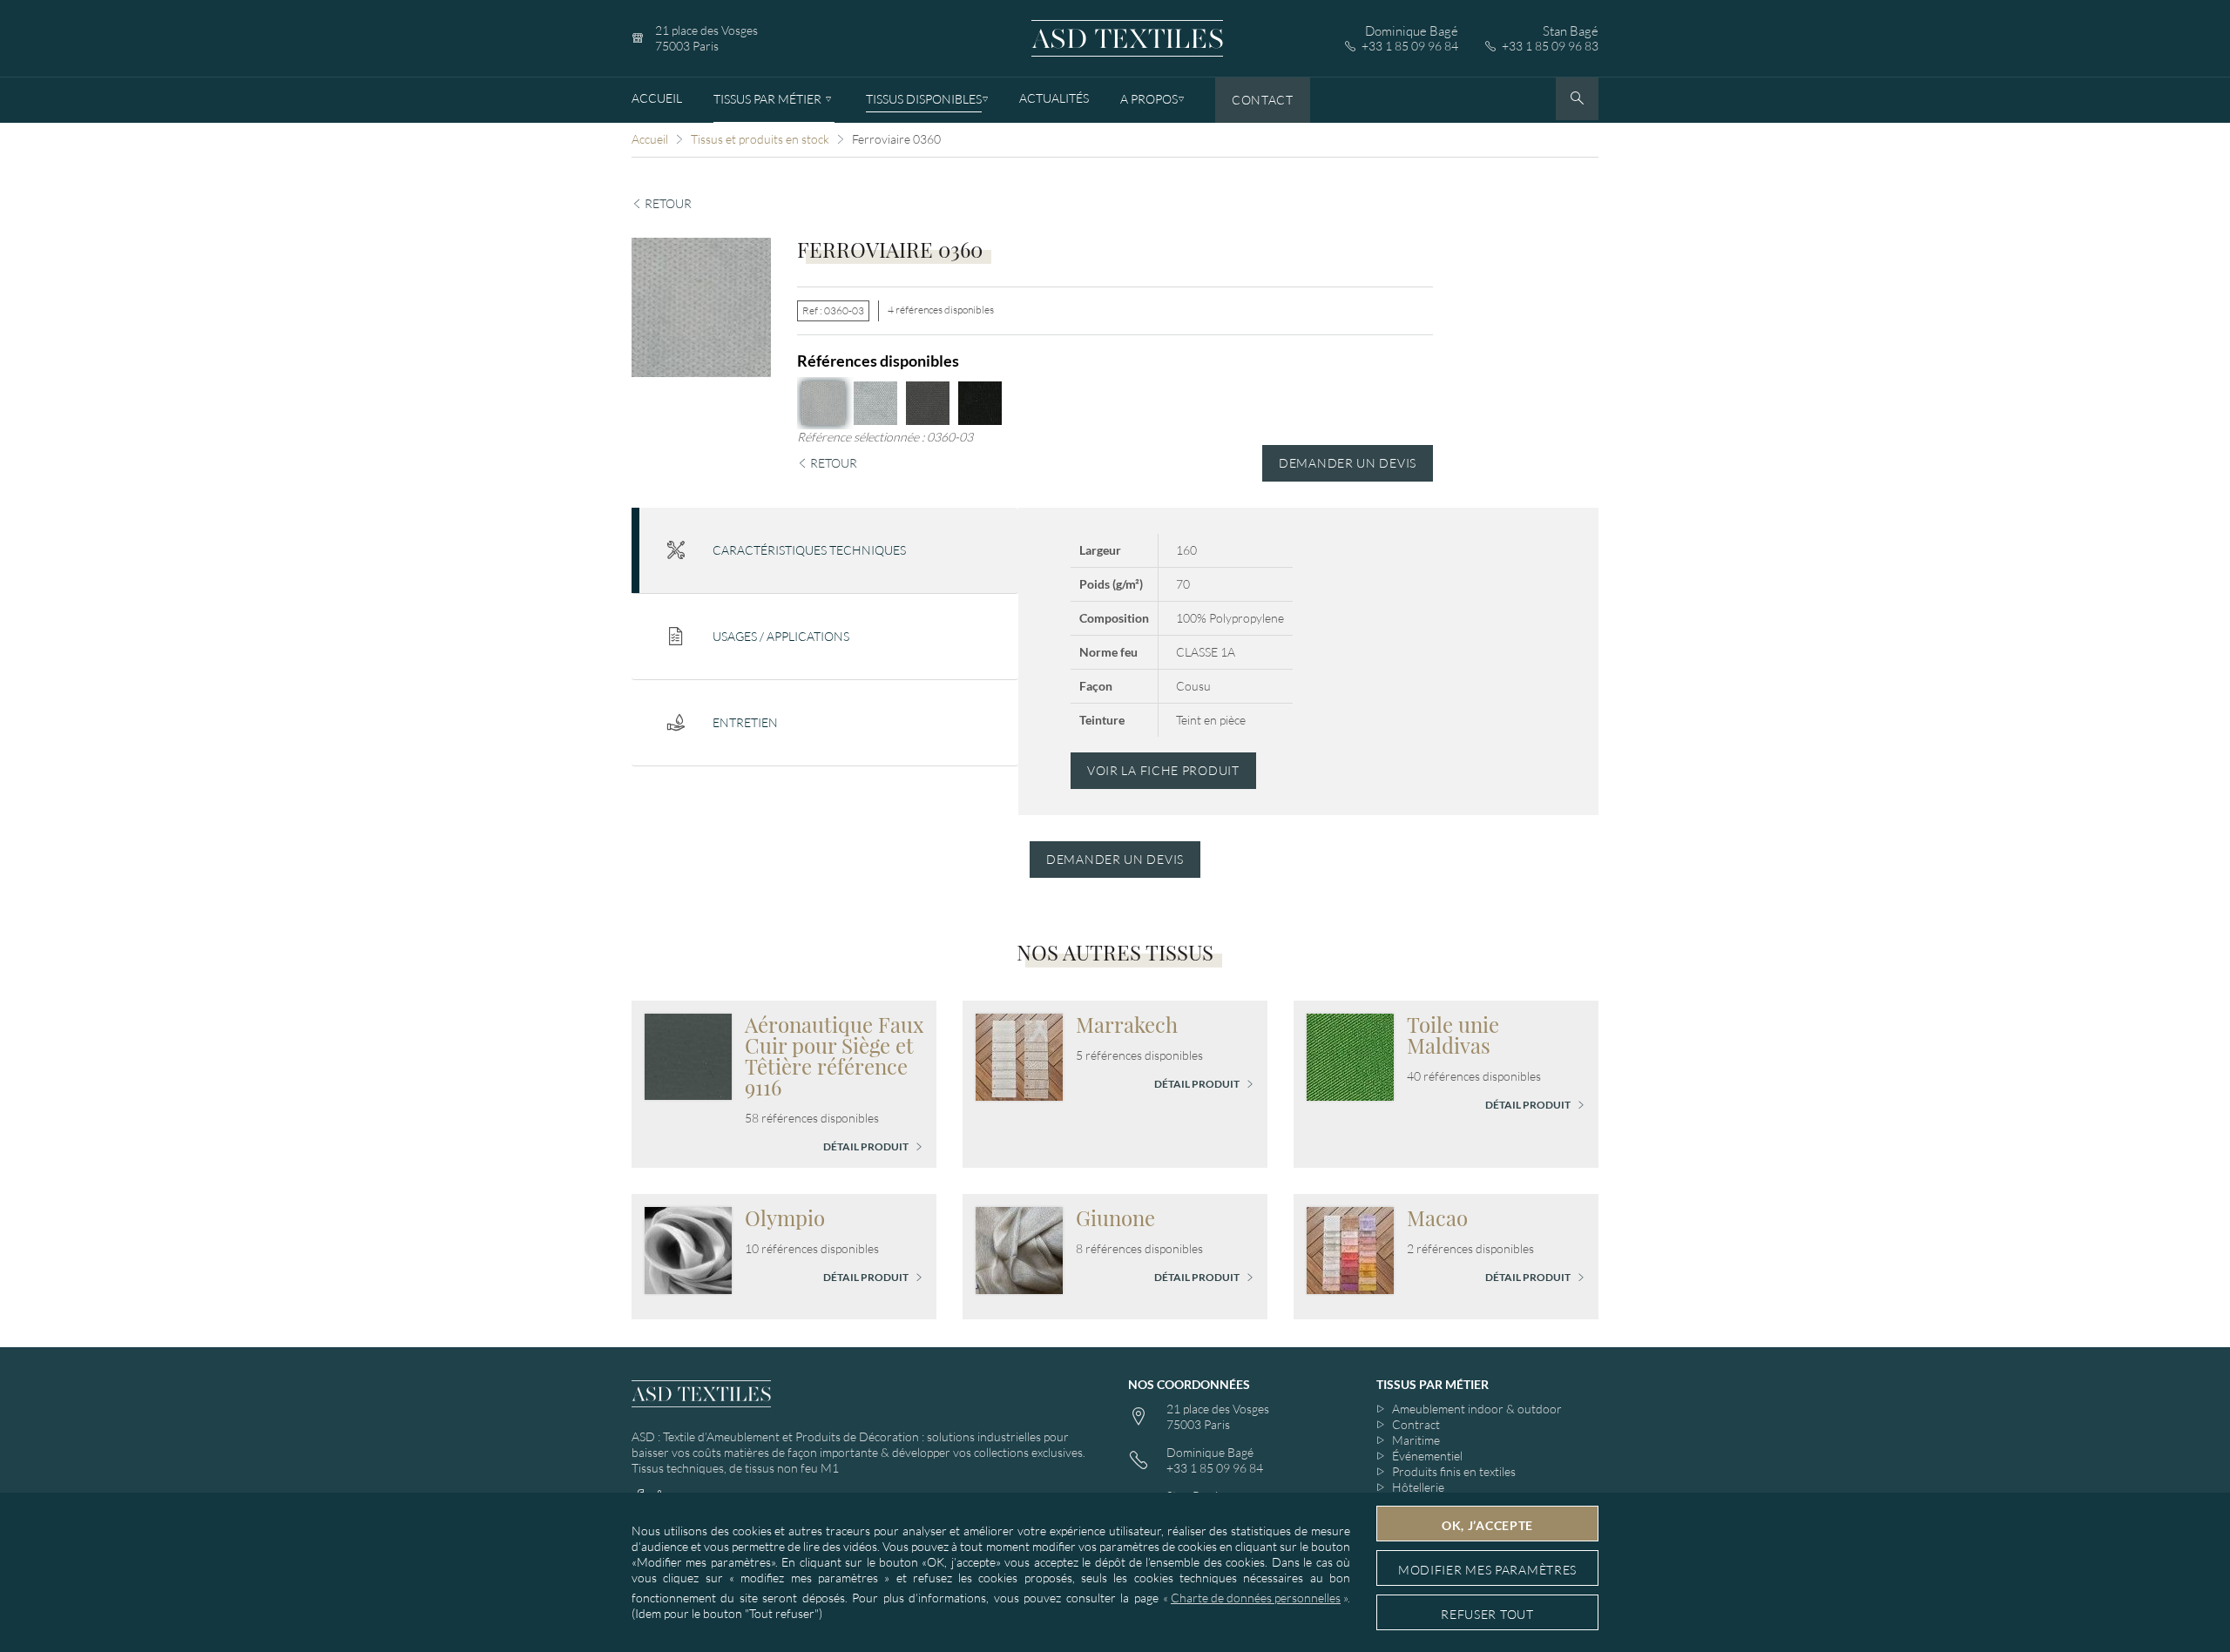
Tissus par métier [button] (1433, 1384)
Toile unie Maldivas (1453, 1035)
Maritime (1416, 1440)
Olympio (785, 1217)
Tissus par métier (767, 99)
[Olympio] (688, 1248)
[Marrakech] (1019, 1055)
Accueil (657, 98)
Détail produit (867, 1146)
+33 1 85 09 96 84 (1410, 46)
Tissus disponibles (924, 99)
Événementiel (1427, 1456)
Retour (667, 203)
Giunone (1115, 1217)
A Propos (1149, 99)
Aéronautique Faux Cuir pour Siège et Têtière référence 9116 (834, 1055)
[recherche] (1577, 99)
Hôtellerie (1418, 1487)
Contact (1263, 100)
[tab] (825, 551)
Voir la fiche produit (1163, 770)
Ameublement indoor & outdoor (1477, 1409)
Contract (1416, 1424)
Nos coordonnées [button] (1189, 1384)
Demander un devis (1348, 463)
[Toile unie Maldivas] (1350, 1055)
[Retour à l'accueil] (1127, 39)
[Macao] (1350, 1248)
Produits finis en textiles (1454, 1471)
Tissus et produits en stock (760, 139)
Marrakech (1127, 1024)
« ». (1257, 1598)
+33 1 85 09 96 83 (1550, 46)
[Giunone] (1019, 1248)
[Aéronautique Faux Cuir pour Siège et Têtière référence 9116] (688, 1055)
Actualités (1054, 98)
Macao (1437, 1217)
